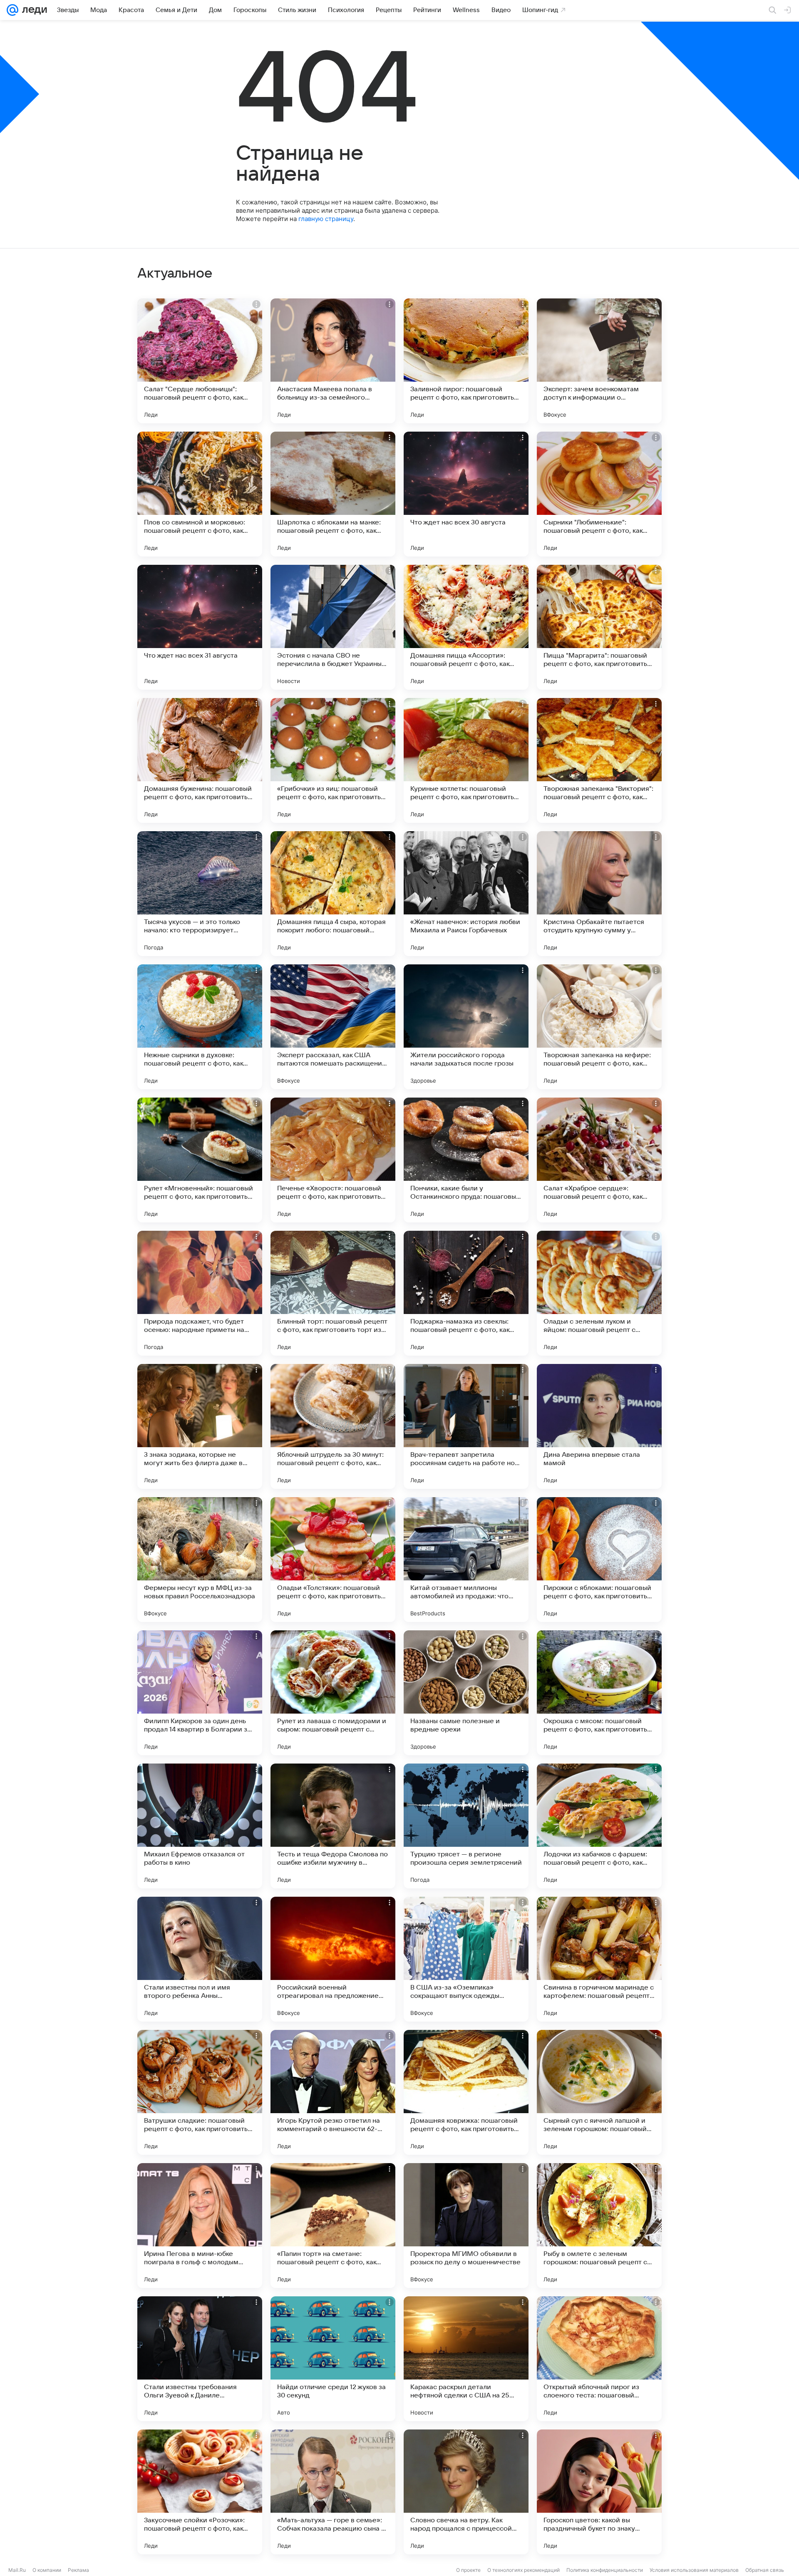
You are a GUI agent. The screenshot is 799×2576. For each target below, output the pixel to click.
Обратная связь (765, 2570)
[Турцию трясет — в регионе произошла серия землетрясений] (466, 1826)
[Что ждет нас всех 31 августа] (200, 627)
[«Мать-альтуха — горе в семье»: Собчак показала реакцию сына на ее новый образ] (333, 2492)
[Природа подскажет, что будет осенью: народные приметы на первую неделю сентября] (200, 1293)
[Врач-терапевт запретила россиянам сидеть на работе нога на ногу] (466, 1426)
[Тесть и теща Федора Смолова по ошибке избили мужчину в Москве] (333, 1826)
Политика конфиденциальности (605, 2570)
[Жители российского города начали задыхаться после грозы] (466, 1027)
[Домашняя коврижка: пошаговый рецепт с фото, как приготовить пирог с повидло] (466, 2092)
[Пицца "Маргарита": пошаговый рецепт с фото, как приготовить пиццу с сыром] (599, 627)
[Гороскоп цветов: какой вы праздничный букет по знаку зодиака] (599, 2492)
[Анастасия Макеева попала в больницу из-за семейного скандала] (333, 361)
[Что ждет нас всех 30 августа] (466, 494)
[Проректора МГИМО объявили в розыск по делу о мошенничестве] (466, 2226)
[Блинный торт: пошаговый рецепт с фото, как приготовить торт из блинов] (333, 1293)
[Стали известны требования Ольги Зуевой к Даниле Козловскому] (200, 2359)
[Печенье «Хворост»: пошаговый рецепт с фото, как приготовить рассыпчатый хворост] (333, 1160)
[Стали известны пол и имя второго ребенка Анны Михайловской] (200, 1959)
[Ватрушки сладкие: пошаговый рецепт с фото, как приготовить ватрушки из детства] (200, 2092)
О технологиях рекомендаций (524, 2570)
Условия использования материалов (694, 2570)
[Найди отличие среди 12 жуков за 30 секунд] (333, 2359)
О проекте (468, 2570)
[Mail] (12, 10)
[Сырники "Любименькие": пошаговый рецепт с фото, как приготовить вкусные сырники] (599, 494)
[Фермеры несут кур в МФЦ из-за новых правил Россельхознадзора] (200, 1560)
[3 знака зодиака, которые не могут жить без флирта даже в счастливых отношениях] (200, 1426)
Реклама (78, 2570)
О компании (47, 2570)
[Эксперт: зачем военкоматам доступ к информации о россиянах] (599, 361)
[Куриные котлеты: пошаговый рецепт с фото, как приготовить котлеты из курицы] (466, 760)
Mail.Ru (17, 2570)
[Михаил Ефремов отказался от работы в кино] (200, 1826)
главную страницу (326, 219)
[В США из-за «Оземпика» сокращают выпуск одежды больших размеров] (466, 1959)
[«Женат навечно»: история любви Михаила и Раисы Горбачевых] (466, 894)
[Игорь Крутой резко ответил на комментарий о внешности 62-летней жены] (333, 2092)
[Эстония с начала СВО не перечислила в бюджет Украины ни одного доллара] (333, 627)
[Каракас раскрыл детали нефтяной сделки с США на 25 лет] (466, 2359)
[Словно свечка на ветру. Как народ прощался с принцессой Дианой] (466, 2492)
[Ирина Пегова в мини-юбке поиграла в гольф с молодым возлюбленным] (200, 2226)
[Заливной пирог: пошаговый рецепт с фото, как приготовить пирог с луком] (466, 361)
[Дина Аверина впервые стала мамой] (599, 1426)
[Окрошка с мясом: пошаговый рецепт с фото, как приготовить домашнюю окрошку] (599, 1693)
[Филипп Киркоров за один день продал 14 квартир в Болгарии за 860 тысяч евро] (200, 1693)
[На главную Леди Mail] (33, 10)
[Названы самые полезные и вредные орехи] (466, 1693)
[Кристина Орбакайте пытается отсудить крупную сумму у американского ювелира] (599, 894)
